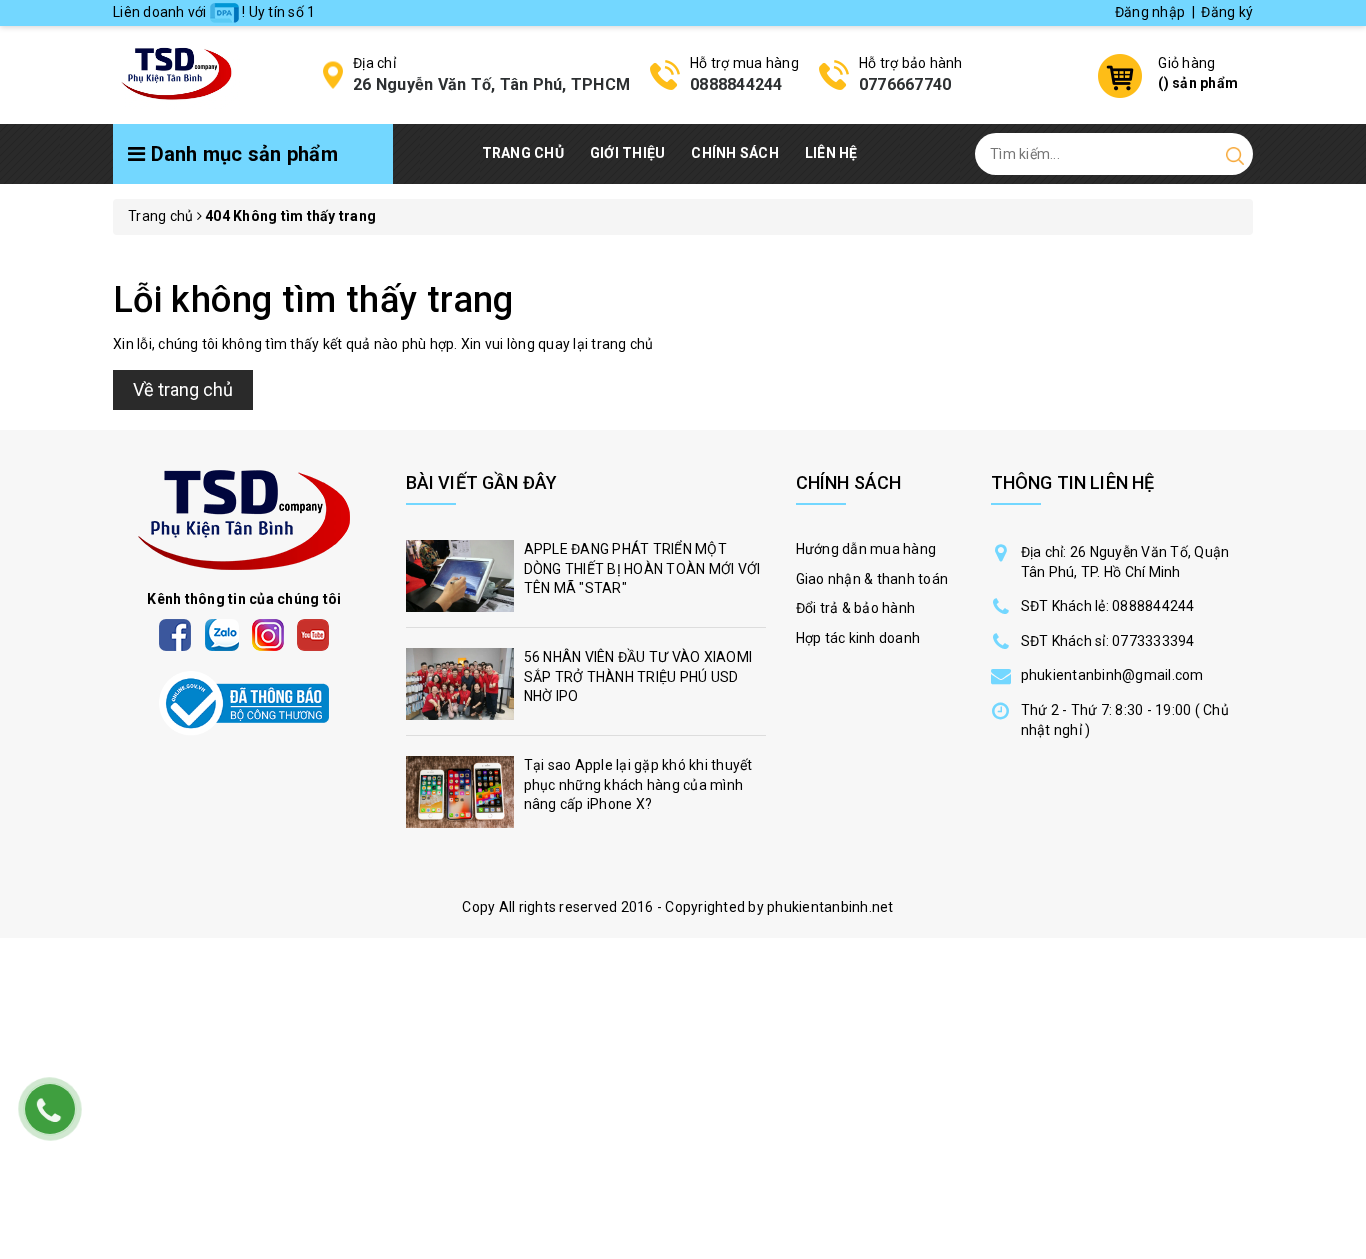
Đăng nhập (1150, 12)
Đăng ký (1227, 12)
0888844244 (736, 84)
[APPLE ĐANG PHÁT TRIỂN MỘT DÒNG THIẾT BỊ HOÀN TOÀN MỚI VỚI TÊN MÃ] (586, 581)
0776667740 (905, 84)
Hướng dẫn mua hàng (866, 549)
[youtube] (313, 634)
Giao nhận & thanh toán (872, 579)
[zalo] (222, 634)
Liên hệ (831, 153)
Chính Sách (735, 153)
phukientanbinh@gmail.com (1112, 675)
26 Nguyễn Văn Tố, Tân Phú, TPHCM (491, 84)
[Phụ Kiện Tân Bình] (176, 72)
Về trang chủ (183, 389)
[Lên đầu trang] (1336, 866)
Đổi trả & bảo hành (856, 608)
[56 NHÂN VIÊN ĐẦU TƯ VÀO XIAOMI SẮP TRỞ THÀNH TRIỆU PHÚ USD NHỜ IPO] (586, 689)
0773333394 (1153, 641)
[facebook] (175, 634)
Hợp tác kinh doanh (858, 638)
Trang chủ (523, 153)
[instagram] (268, 634)
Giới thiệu (628, 153)
